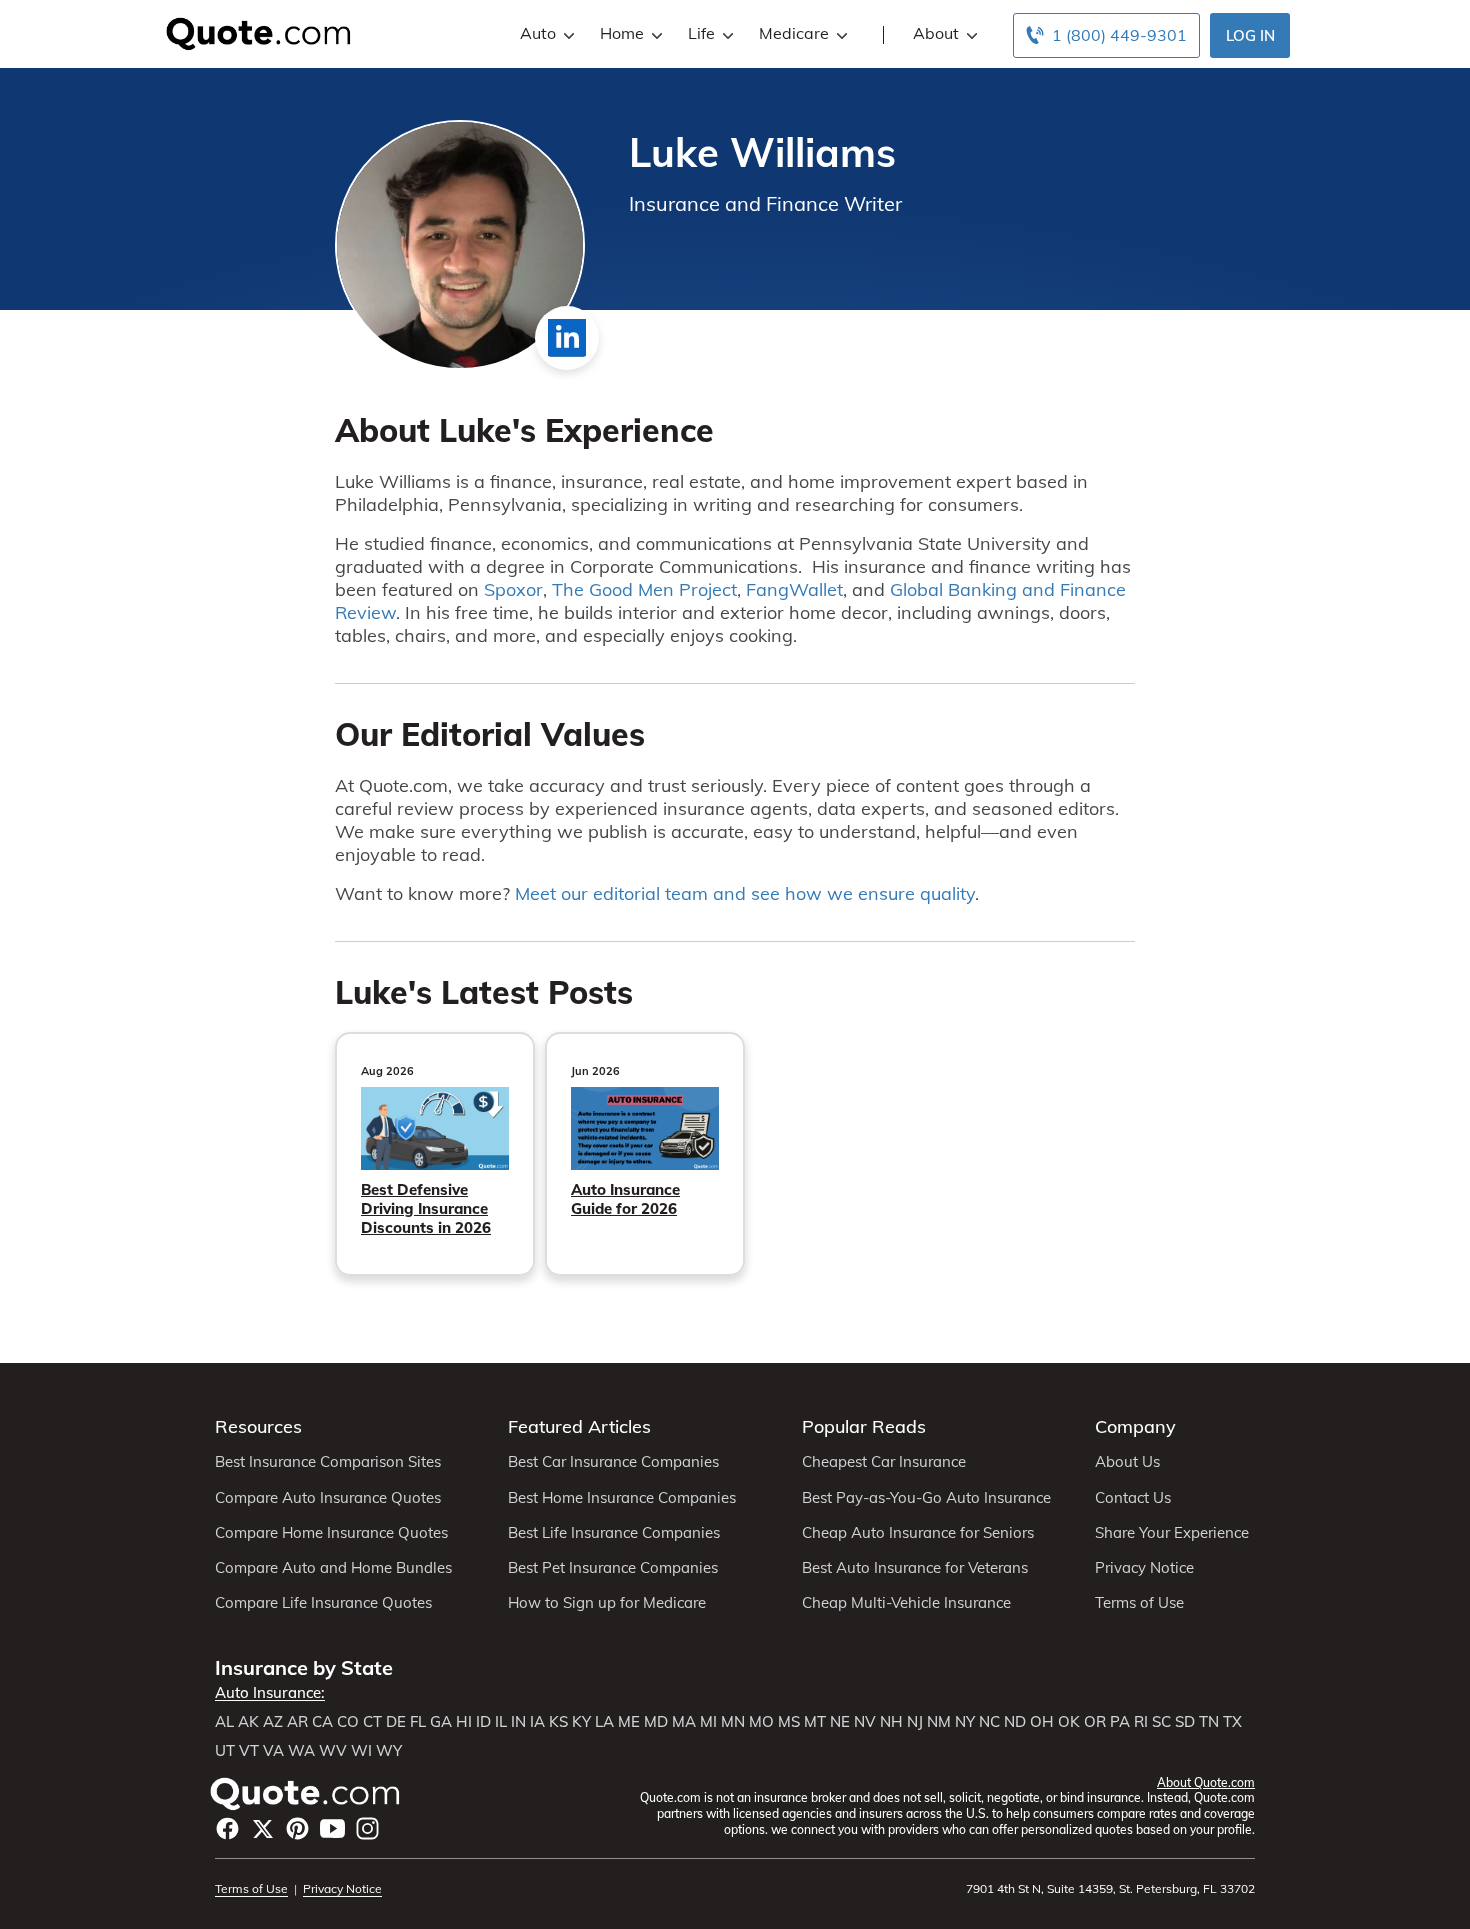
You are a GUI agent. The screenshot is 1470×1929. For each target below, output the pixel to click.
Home (622, 33)
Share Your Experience (1172, 1533)
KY (581, 1722)
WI (361, 1751)
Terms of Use (1139, 1603)
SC (1161, 1722)
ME (629, 1722)
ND (1015, 1722)
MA (684, 1722)
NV (865, 1722)
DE (396, 1722)
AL (224, 1722)
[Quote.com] (251, 32)
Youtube (332, 1828)
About (936, 33)
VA (273, 1751)
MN (733, 1722)
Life (701, 33)
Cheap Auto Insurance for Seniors (918, 1533)
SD (1185, 1722)
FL (418, 1722)
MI (708, 1722)
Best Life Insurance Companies (614, 1533)
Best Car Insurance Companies (613, 1462)
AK (248, 1722)
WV (333, 1751)
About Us (1127, 1462)
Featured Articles (579, 1426)
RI (1141, 1722)
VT (249, 1751)
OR (1095, 1722)
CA (322, 1722)
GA (441, 1722)
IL (501, 1722)
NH (891, 1722)
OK (1069, 1722)
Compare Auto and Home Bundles (333, 1568)
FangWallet (794, 589)
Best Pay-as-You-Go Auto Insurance (926, 1498)
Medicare (794, 33)
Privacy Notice (1144, 1568)
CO (348, 1722)
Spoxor (513, 589)
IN (518, 1722)
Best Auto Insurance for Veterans (915, 1568)
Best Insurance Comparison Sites (328, 1462)
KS (558, 1722)
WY (389, 1751)
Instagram (367, 1828)
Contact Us (1133, 1498)
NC (989, 1722)
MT (815, 1722)
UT (225, 1751)
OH (1042, 1722)
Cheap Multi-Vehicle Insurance (906, 1603)
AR (297, 1722)
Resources (258, 1426)
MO (761, 1722)
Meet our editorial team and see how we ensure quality (745, 893)
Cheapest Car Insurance (884, 1462)
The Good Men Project (644, 589)
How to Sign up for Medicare (607, 1603)
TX (1232, 1722)
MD (656, 1722)
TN (1209, 1722)
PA (1120, 1722)
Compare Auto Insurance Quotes (328, 1498)
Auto (538, 33)
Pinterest (297, 1828)
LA (604, 1722)
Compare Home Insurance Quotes (331, 1533)
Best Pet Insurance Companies (613, 1568)
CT (372, 1722)
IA (537, 1722)
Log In (1250, 35)
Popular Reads (864, 1426)
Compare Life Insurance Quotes (323, 1603)
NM (939, 1722)
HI (464, 1722)
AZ (273, 1722)
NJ (915, 1722)
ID (483, 1722)
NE (840, 1722)
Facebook (227, 1828)
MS (789, 1722)
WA (301, 1751)
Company (1135, 1426)
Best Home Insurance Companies (622, 1498)
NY (965, 1722)
